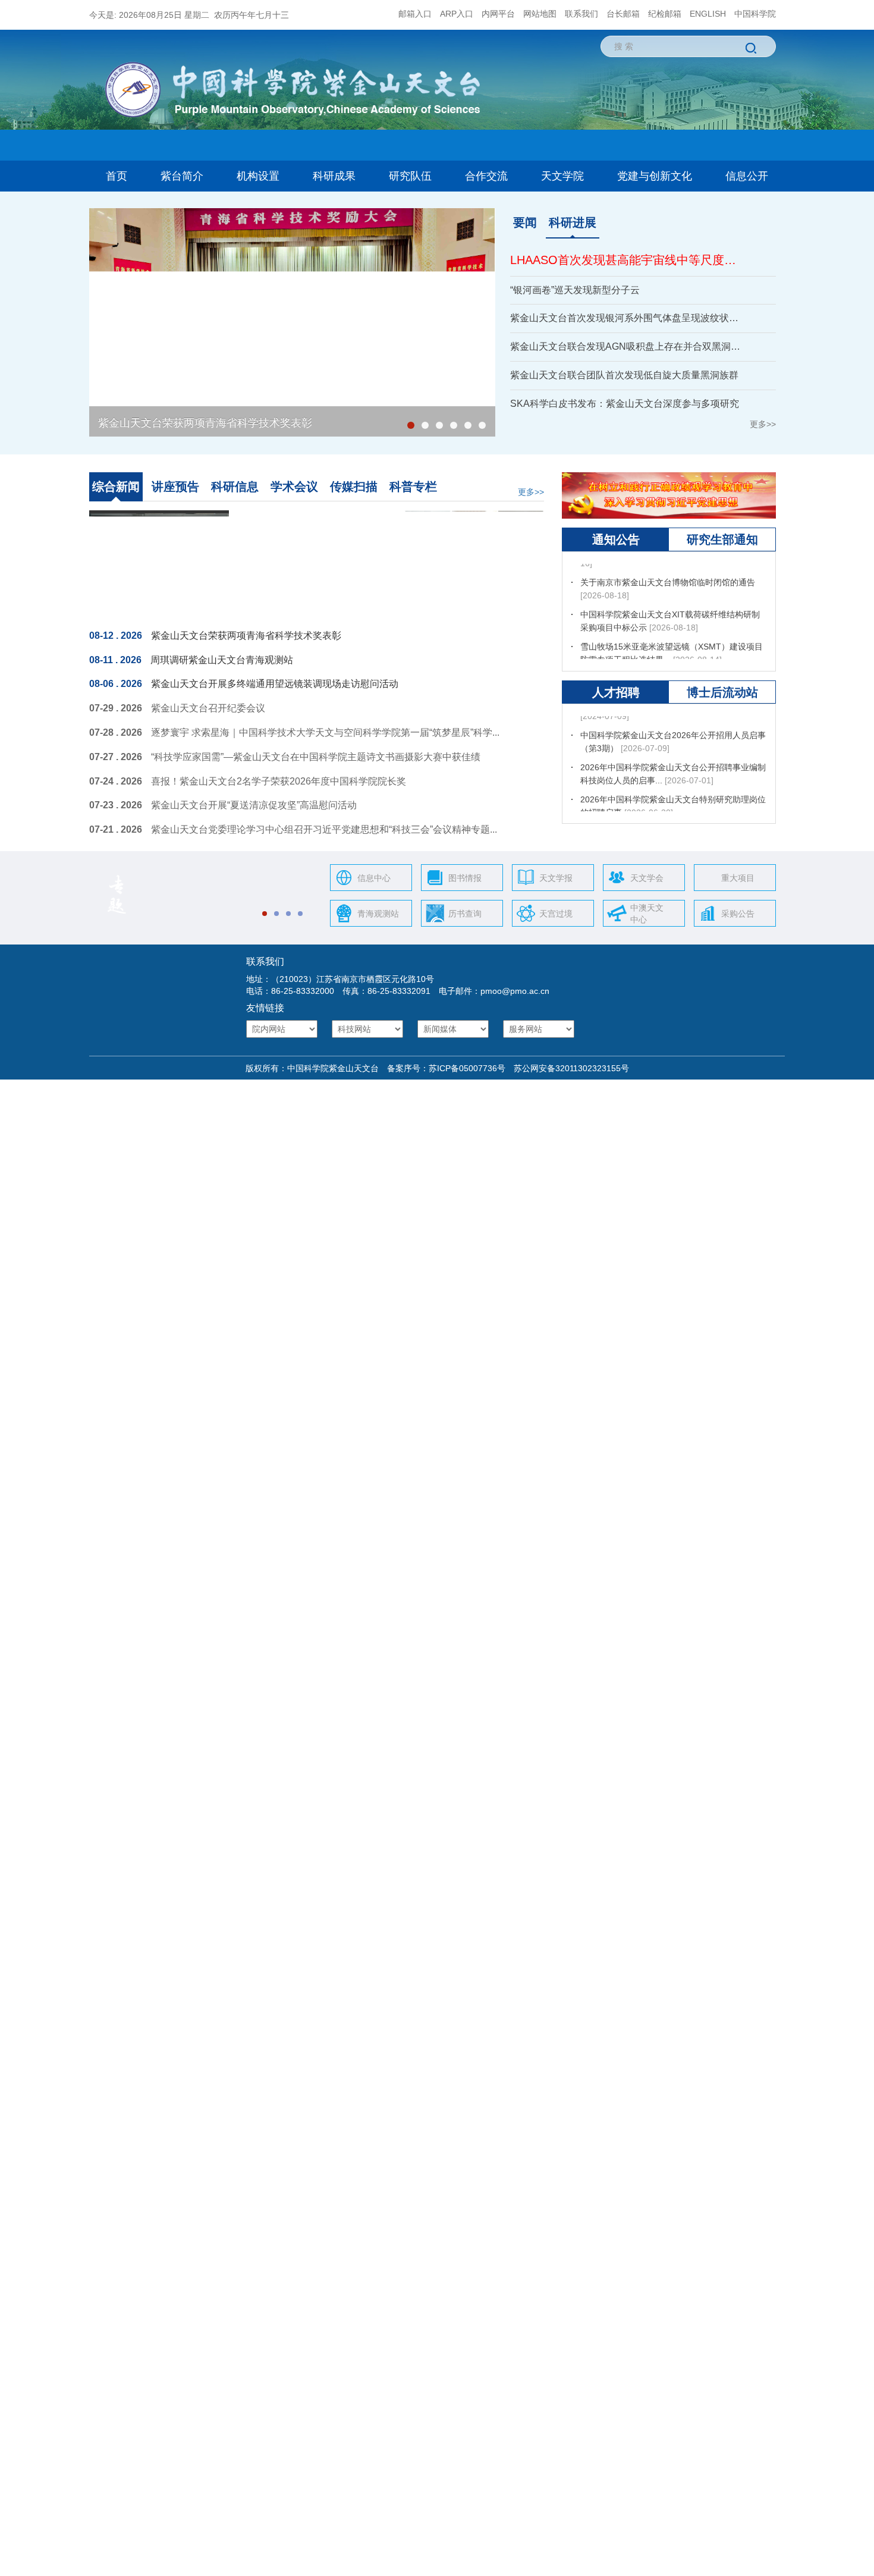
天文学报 (556, 878)
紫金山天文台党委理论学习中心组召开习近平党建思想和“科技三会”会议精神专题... (324, 829)
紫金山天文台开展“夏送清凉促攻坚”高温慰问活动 (254, 805)
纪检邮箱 (665, 14)
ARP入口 (457, 14)
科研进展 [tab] (573, 222)
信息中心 (374, 878)
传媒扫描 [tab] (354, 487)
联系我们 (581, 14)
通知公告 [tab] (616, 539)
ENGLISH (708, 14)
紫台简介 (182, 176)
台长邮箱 (623, 14)
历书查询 (465, 914)
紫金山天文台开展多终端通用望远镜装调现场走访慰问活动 (275, 684)
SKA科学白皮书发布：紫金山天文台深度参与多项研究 (625, 404)
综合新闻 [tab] (116, 487)
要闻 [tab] (525, 222)
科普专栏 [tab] (413, 487)
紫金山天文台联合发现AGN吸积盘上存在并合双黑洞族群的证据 (628, 346)
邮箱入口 (415, 14)
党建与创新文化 (655, 176)
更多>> (763, 424)
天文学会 (647, 878)
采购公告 (738, 914)
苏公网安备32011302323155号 (567, 1068)
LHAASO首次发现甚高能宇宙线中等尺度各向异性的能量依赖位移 (628, 260)
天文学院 (562, 176)
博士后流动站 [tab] (722, 692)
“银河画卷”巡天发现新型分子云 (575, 290)
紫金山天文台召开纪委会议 (208, 708)
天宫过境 (556, 914)
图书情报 (465, 878)
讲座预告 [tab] (175, 487)
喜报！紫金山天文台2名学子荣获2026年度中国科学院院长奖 (279, 781)
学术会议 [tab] (294, 487)
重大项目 (738, 878)
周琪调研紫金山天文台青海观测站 (222, 660)
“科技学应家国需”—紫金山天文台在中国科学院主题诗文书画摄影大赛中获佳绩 (316, 757)
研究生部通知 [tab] (722, 539)
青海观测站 (378, 914)
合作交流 (486, 176)
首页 (117, 176)
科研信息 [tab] (235, 487)
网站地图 (540, 14)
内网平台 (498, 14)
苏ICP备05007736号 (467, 1068)
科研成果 (334, 176)
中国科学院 (755, 14)
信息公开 (747, 176)
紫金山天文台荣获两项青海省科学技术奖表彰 (205, 423)
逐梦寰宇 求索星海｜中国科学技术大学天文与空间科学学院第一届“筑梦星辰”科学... (325, 732)
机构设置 (258, 176)
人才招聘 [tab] (616, 692)
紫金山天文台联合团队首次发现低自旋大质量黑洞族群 (624, 375)
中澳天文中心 (647, 914)
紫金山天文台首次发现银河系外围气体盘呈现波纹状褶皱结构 (628, 318)
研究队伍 (410, 176)
